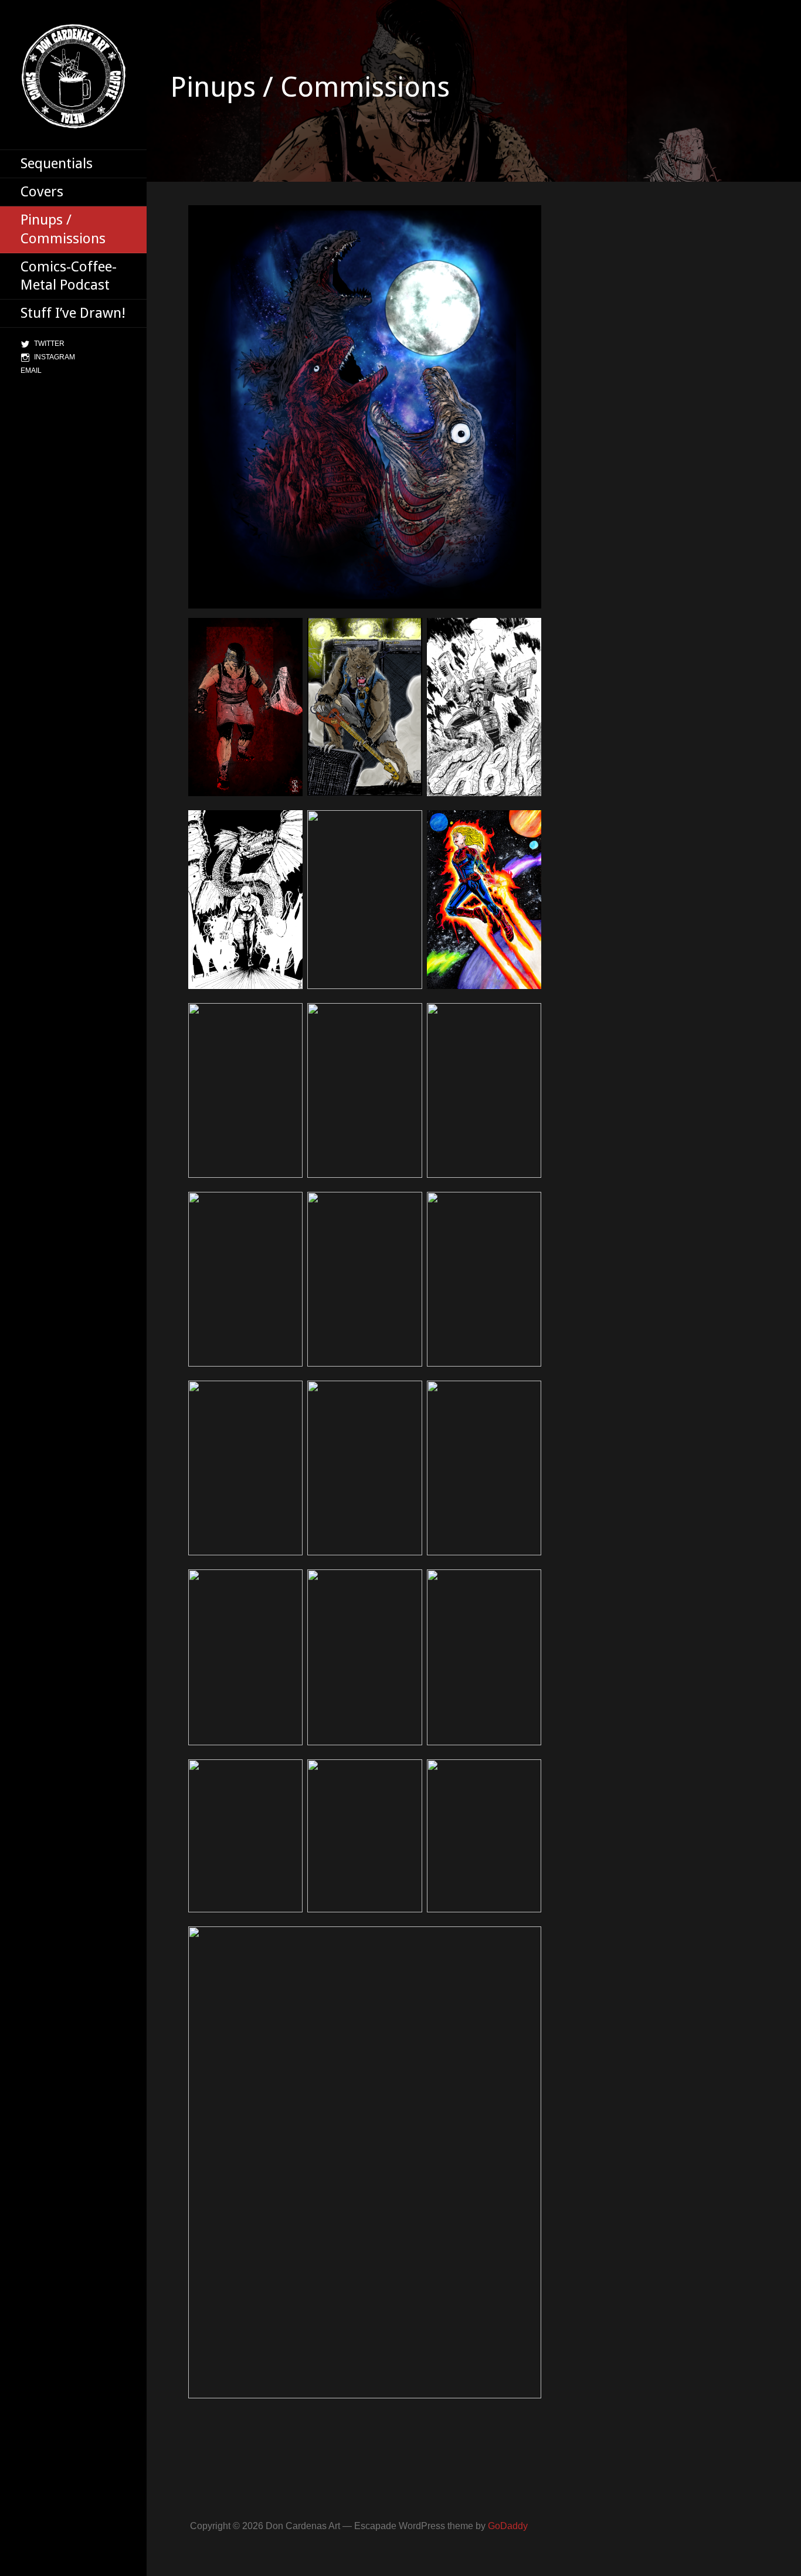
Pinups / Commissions (63, 229)
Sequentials (57, 164)
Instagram (55, 357)
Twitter (49, 344)
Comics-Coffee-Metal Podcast (69, 276)
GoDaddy (508, 2526)
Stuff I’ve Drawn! (73, 313)
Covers (42, 192)
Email (31, 371)
